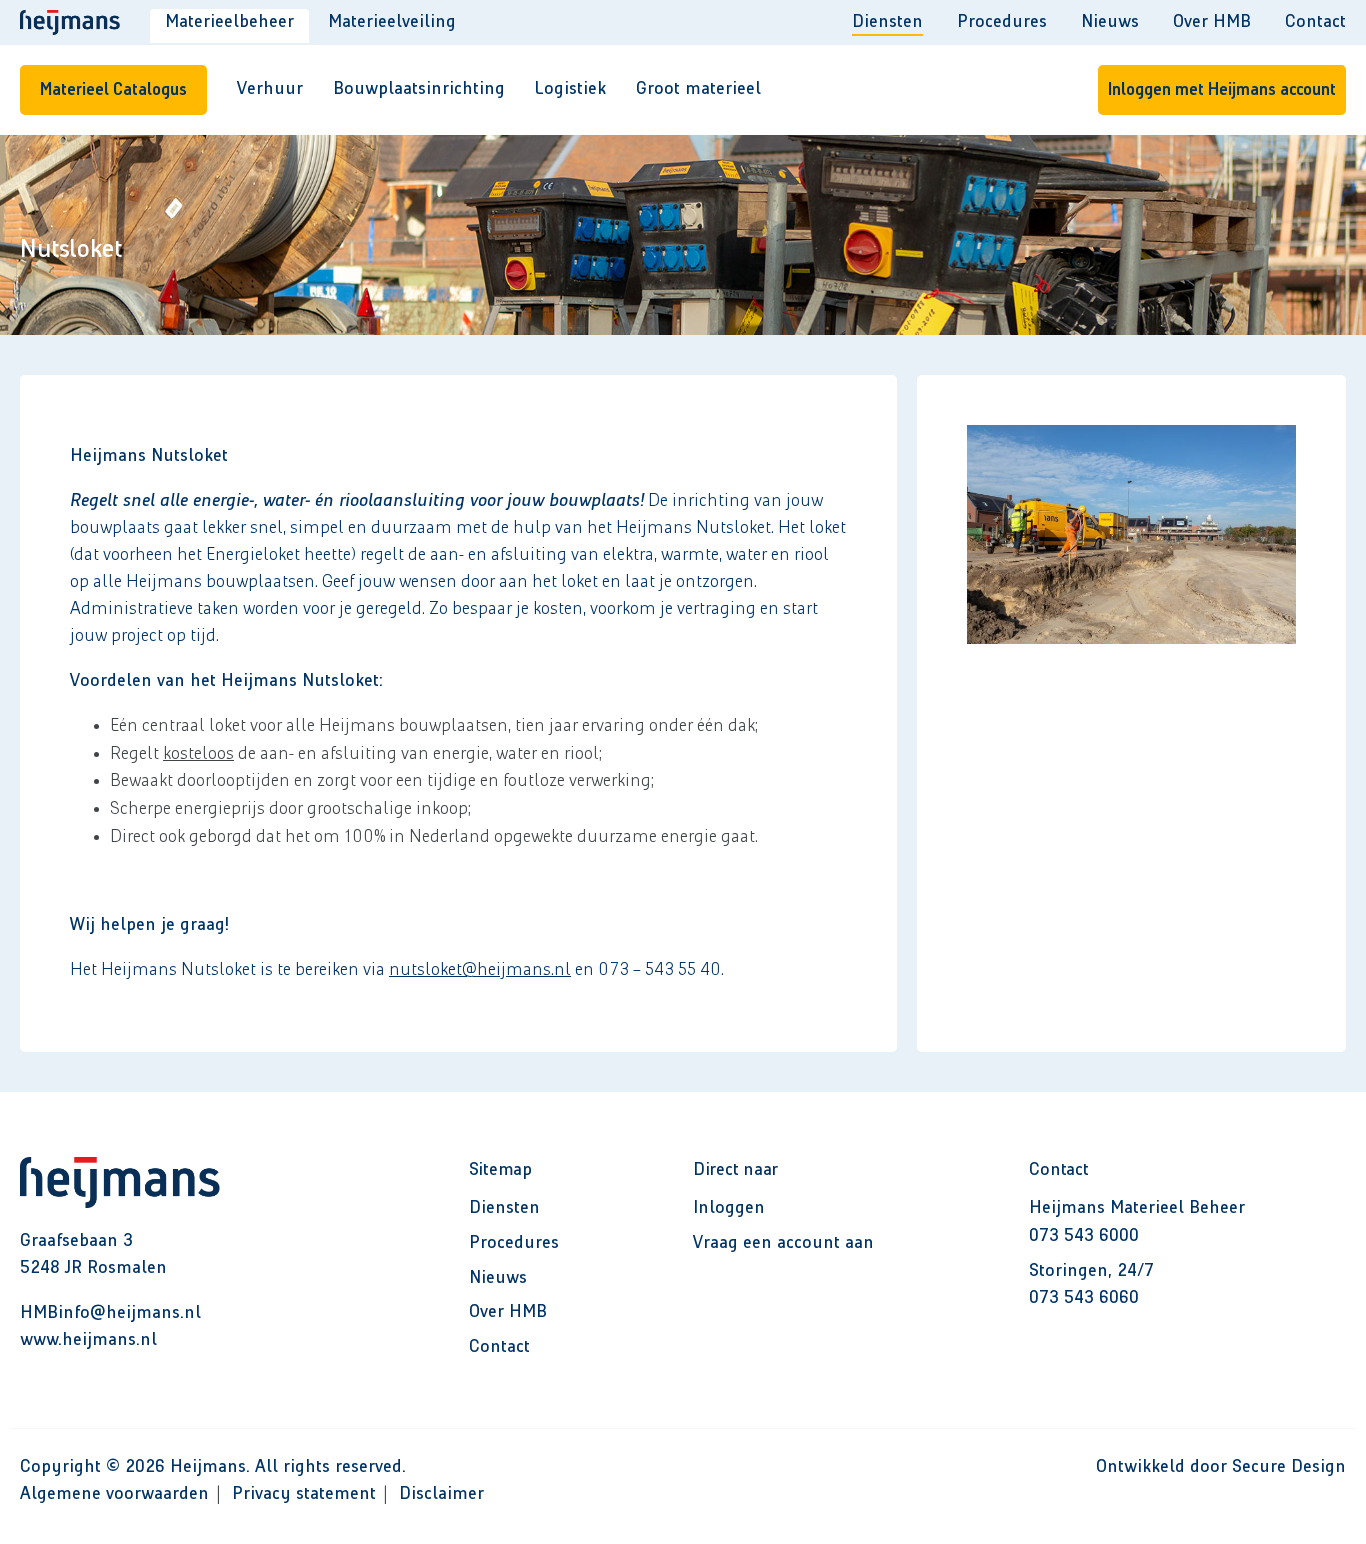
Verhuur (270, 89)
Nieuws (1110, 22)
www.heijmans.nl (88, 1340)
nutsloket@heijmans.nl (480, 970)
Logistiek (570, 89)
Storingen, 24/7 (1091, 1271)
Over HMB (1212, 22)
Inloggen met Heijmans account (1222, 90)
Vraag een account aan (783, 1243)
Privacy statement (304, 1494)
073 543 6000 (1084, 1236)
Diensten (887, 22)
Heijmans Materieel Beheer (1137, 1208)
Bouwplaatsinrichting (419, 89)
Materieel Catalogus (113, 90)
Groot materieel (698, 89)
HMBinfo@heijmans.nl (110, 1313)
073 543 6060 (1084, 1298)
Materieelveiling (392, 22)
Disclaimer (441, 1494)
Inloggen (729, 1208)
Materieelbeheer (229, 22)
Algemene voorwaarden (114, 1494)
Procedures (1002, 22)
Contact (1315, 22)
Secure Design (1289, 1467)
